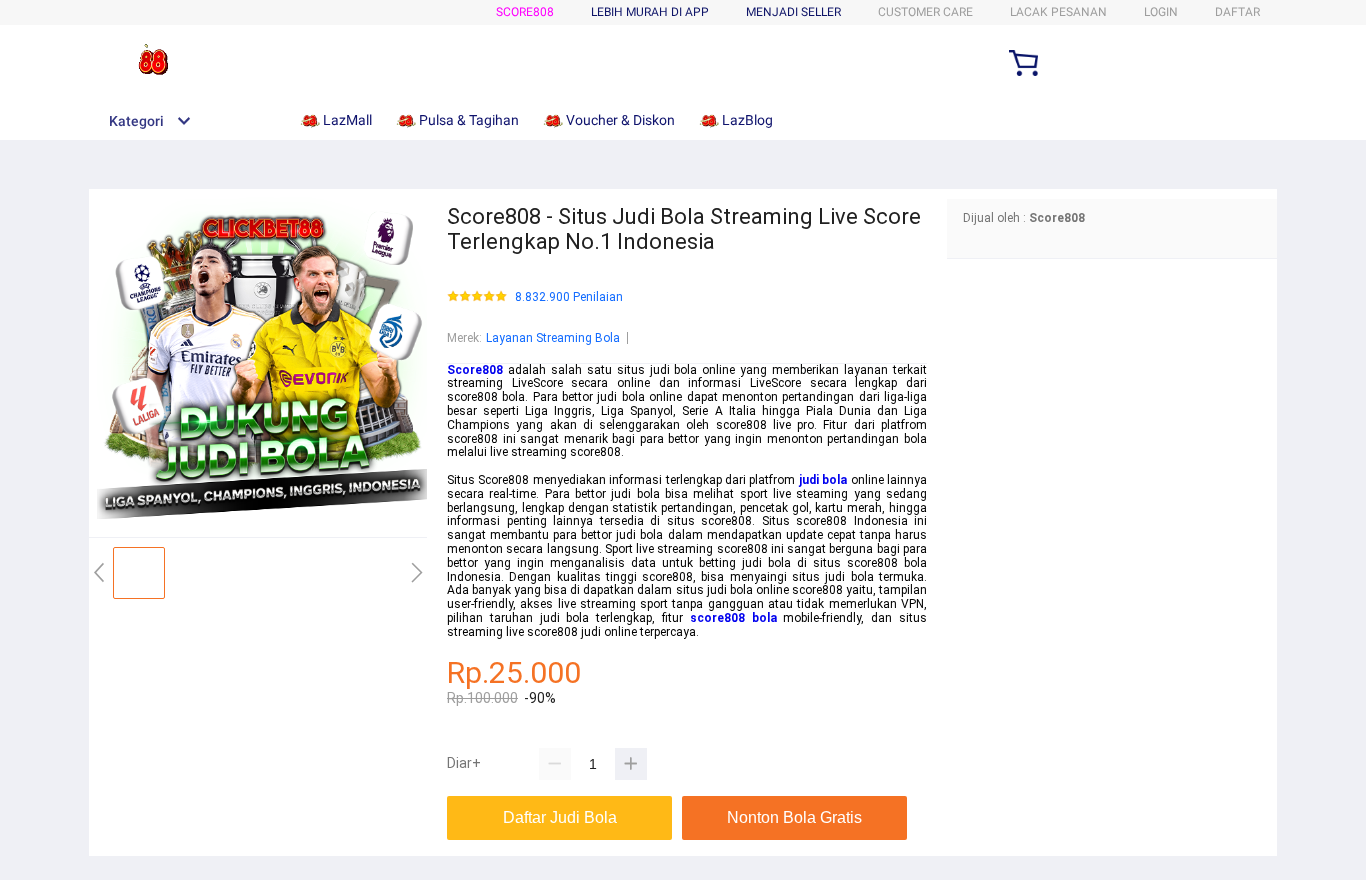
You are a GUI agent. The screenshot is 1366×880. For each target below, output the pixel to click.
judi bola (823, 480)
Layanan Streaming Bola (553, 338)
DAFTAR (1237, 12)
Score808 (525, 12)
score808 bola (733, 618)
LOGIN (1161, 12)
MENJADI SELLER (793, 12)
